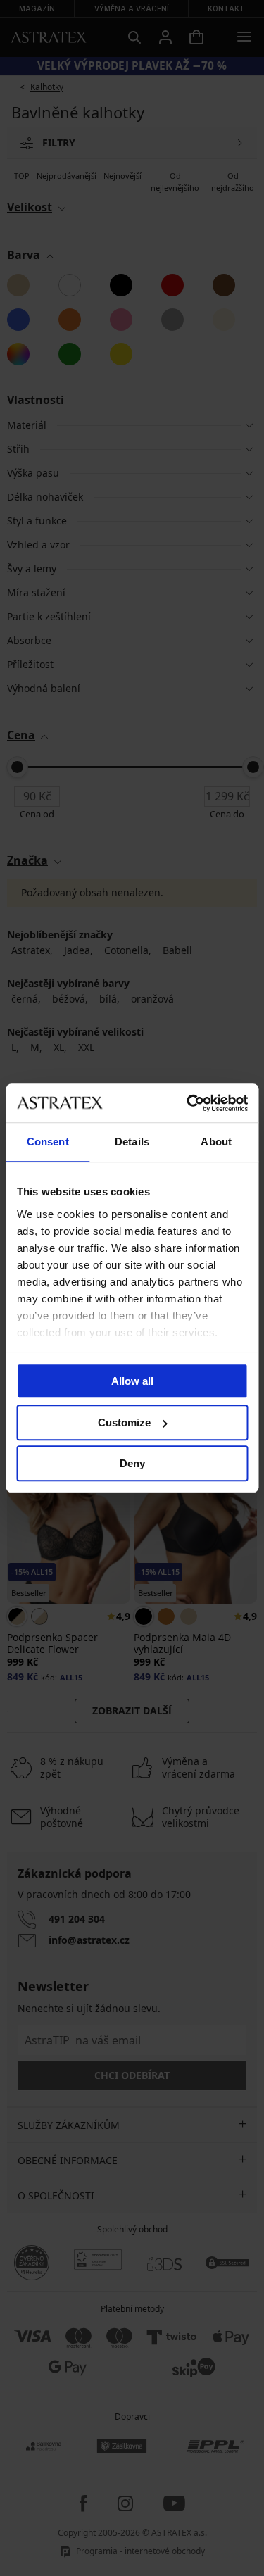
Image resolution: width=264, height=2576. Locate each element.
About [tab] (216, 1142)
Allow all (132, 1381)
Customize (124, 1422)
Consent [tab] (48, 1142)
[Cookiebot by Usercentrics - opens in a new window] (188, 1103)
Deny (132, 1463)
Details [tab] (132, 1142)
